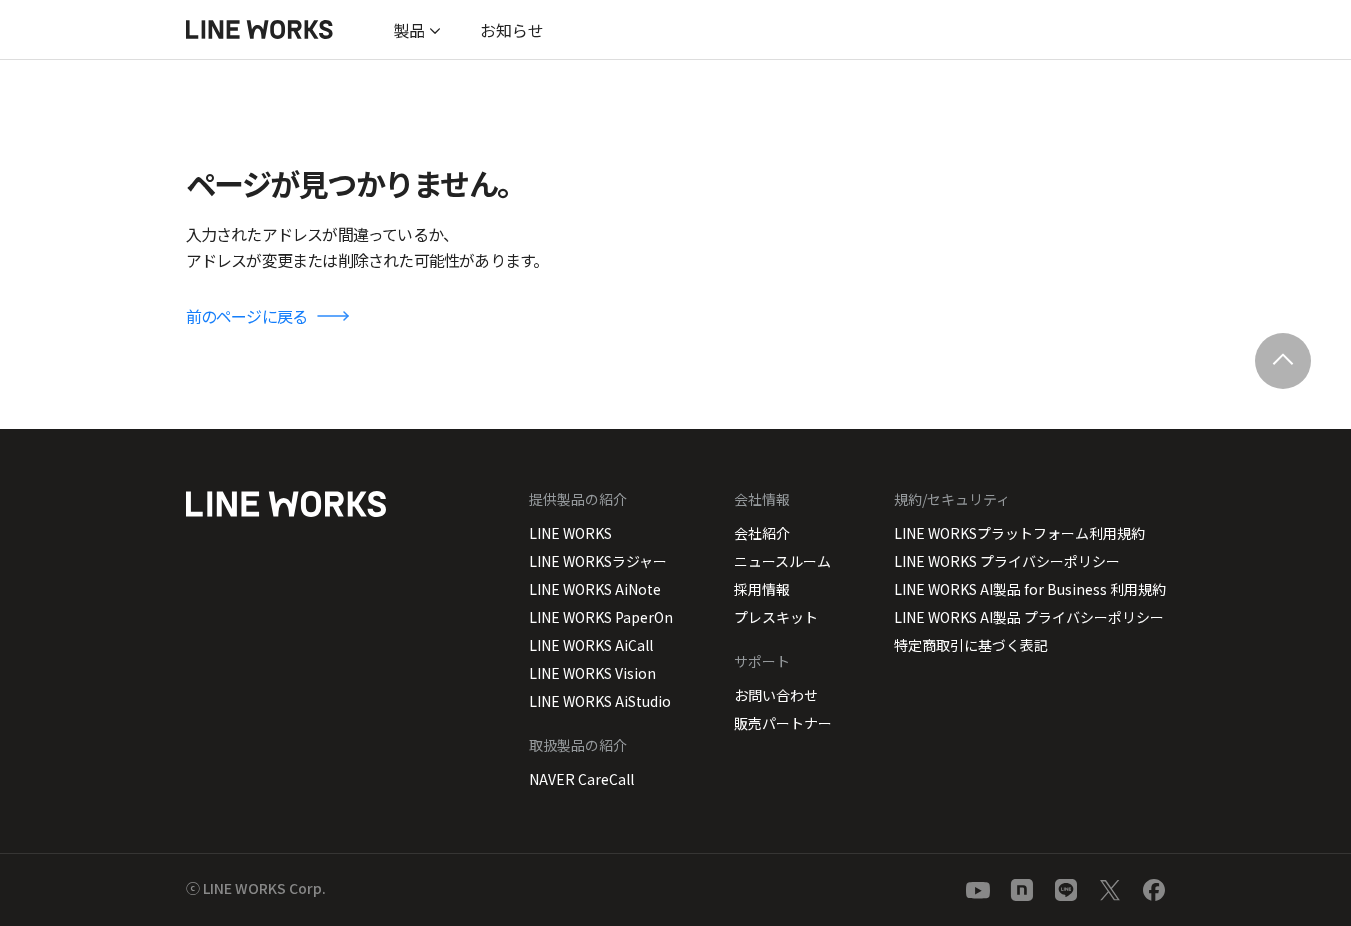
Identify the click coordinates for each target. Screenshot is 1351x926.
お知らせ (512, 30)
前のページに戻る (247, 316)
